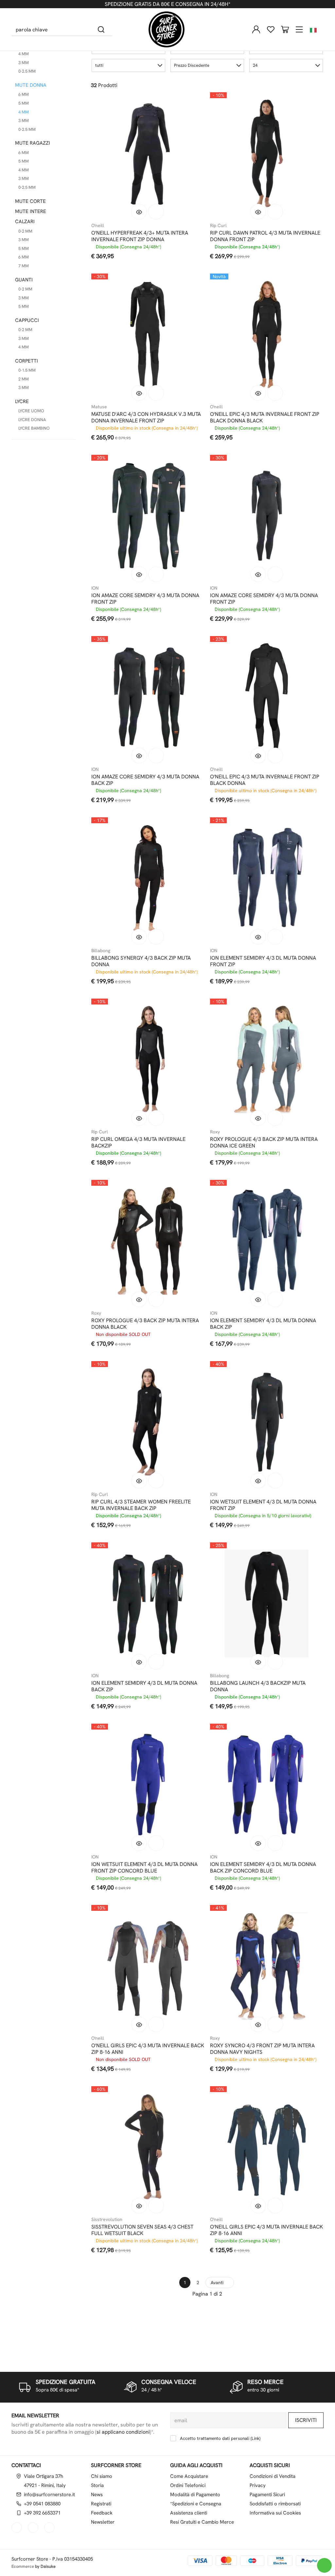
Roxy (215, 1132)
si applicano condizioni (123, 2432)
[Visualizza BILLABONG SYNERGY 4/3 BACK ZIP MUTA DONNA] (139, 937)
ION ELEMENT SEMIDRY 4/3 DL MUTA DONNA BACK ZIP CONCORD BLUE (263, 1868)
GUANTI (24, 280)
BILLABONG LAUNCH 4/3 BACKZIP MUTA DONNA (258, 1686)
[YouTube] (50, 2528)
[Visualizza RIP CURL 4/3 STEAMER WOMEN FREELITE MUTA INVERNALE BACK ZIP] (139, 1481)
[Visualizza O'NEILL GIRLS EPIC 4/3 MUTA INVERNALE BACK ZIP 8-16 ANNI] (139, 2024)
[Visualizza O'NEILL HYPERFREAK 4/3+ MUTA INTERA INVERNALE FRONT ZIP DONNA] (139, 212)
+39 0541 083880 (42, 2504)
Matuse (99, 407)
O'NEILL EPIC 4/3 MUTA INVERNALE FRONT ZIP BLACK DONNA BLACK (265, 417)
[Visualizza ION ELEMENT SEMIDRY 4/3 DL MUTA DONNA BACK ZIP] (258, 1299)
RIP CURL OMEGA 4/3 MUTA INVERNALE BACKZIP (138, 1143)
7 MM (24, 266)
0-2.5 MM (27, 71)
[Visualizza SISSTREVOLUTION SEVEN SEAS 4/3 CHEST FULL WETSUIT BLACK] (139, 2206)
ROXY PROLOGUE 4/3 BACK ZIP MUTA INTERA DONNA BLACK (145, 1324)
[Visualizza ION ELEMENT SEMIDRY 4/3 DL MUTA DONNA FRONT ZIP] (258, 937)
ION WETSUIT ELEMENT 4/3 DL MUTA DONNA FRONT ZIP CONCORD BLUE (144, 1868)
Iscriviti (306, 2420)
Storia (97, 2485)
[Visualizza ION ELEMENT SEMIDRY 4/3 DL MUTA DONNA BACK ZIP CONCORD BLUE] (258, 1843)
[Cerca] (101, 29)
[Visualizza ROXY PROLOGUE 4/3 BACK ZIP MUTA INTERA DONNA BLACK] (139, 1299)
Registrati (101, 2504)
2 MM (24, 379)
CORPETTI (26, 361)
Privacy (258, 2485)
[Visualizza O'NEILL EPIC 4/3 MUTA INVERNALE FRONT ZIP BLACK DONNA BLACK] (258, 393)
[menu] (299, 29)
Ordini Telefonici (188, 2485)
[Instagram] (34, 2528)
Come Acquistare (189, 2476)
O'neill (98, 225)
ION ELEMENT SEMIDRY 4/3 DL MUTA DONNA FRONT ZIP (263, 961)
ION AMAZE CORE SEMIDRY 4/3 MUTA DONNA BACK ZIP (145, 780)
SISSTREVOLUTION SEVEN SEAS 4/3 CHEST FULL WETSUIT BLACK (142, 2230)
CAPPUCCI (27, 320)
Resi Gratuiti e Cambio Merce (202, 2522)
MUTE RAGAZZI (33, 143)
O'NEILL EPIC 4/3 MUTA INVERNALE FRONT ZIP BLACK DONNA (265, 780)
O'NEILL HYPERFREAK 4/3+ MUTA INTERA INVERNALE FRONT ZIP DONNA (140, 236)
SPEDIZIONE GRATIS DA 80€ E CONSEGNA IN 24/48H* (167, 4)
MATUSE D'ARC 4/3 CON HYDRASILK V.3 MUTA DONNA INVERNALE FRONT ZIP (146, 417)
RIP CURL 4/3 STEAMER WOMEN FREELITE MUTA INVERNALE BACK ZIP (141, 1505)
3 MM (24, 63)
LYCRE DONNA (32, 420)
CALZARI (25, 222)
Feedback (102, 2513)
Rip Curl (218, 225)
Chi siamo (102, 2476)
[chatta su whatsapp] (324, 2565)
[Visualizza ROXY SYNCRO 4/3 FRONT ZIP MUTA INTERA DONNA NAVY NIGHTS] (258, 2024)
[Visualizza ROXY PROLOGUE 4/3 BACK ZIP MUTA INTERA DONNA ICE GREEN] (258, 1118)
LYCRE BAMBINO (34, 428)
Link (256, 2438)
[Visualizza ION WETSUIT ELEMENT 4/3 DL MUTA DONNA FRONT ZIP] (258, 1481)
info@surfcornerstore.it (49, 2495)
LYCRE (22, 401)
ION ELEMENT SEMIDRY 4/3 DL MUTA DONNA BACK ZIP (263, 1324)
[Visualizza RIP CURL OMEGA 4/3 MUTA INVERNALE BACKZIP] (139, 1118)
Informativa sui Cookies (275, 2513)
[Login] (256, 29)
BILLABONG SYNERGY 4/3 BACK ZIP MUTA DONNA (141, 961)
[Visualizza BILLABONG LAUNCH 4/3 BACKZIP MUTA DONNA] (258, 1662)
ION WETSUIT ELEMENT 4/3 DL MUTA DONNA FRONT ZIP (263, 1505)
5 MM (24, 103)
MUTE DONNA (31, 85)
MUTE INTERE (31, 211)
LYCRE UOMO (31, 411)
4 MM (24, 54)
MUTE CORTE (30, 201)
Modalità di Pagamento (195, 2495)
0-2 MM (25, 231)
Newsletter (103, 2522)
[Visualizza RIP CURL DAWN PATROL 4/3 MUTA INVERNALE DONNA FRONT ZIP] (258, 212)
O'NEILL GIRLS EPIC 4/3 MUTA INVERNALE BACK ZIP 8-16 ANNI (148, 2049)
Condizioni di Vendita (273, 2476)
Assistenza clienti (189, 2513)
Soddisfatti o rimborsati (275, 2504)
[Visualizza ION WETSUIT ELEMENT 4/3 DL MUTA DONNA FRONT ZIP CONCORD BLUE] (139, 1843)
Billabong (101, 950)
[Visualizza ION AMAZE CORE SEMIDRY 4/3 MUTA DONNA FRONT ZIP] (139, 574)
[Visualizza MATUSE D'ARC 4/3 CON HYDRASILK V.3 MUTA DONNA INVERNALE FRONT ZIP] (139, 393)
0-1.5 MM (27, 370)
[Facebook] (17, 2528)
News (97, 2495)
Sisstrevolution (107, 2219)
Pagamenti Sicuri (267, 2495)
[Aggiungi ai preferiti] (156, 212)
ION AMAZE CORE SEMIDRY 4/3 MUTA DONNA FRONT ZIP (145, 599)
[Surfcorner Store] (167, 29)
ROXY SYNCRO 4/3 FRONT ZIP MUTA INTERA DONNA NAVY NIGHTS (262, 2049)
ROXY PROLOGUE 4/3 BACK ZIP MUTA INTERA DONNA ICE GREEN (264, 1143)
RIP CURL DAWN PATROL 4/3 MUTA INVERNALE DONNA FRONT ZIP (265, 236)
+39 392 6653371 (42, 2513)
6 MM (24, 94)
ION (95, 588)
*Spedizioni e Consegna (196, 2504)
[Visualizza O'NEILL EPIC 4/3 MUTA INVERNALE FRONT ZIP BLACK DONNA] (258, 755)
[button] (128, 65)
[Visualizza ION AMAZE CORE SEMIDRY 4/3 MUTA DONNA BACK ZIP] (139, 755)
